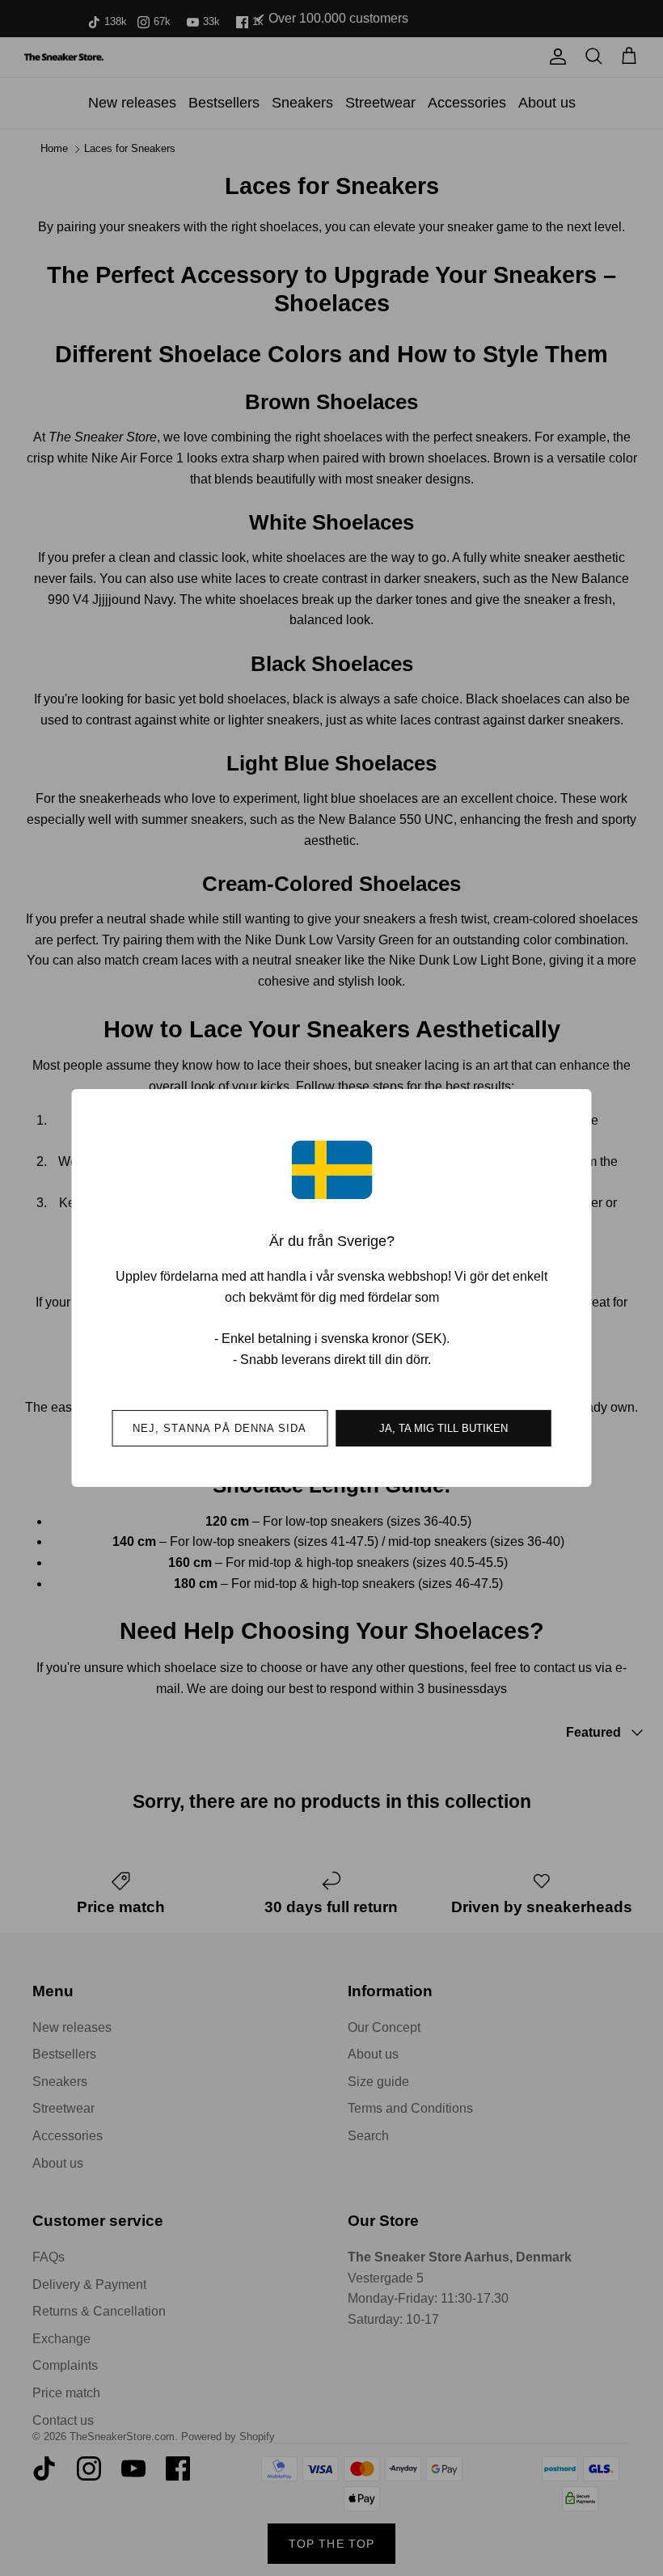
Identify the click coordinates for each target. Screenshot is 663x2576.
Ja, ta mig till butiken (443, 1428)
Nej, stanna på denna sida (220, 1428)
